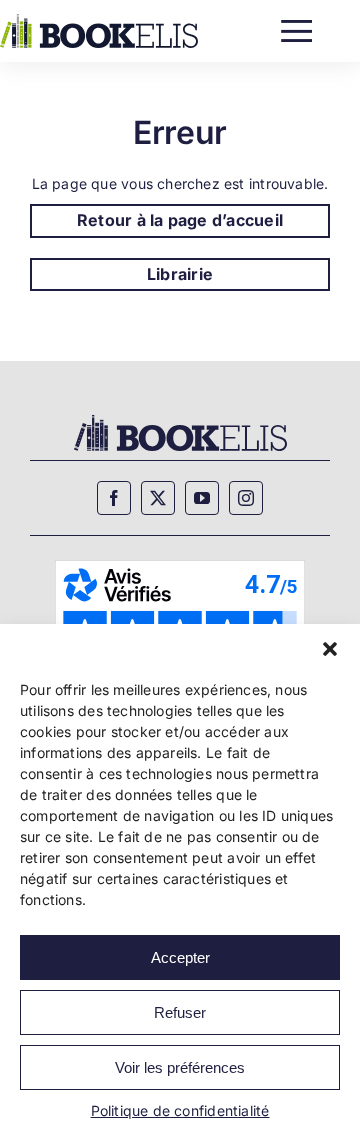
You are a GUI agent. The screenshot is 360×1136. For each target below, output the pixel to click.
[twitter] (158, 498)
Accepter (180, 957)
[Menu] (296, 26)
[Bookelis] (99, 20)
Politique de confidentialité (180, 1110)
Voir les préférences (180, 1067)
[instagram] (246, 498)
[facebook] (114, 498)
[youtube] (202, 498)
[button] (330, 649)
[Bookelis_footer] (180, 417)
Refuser (180, 1012)
